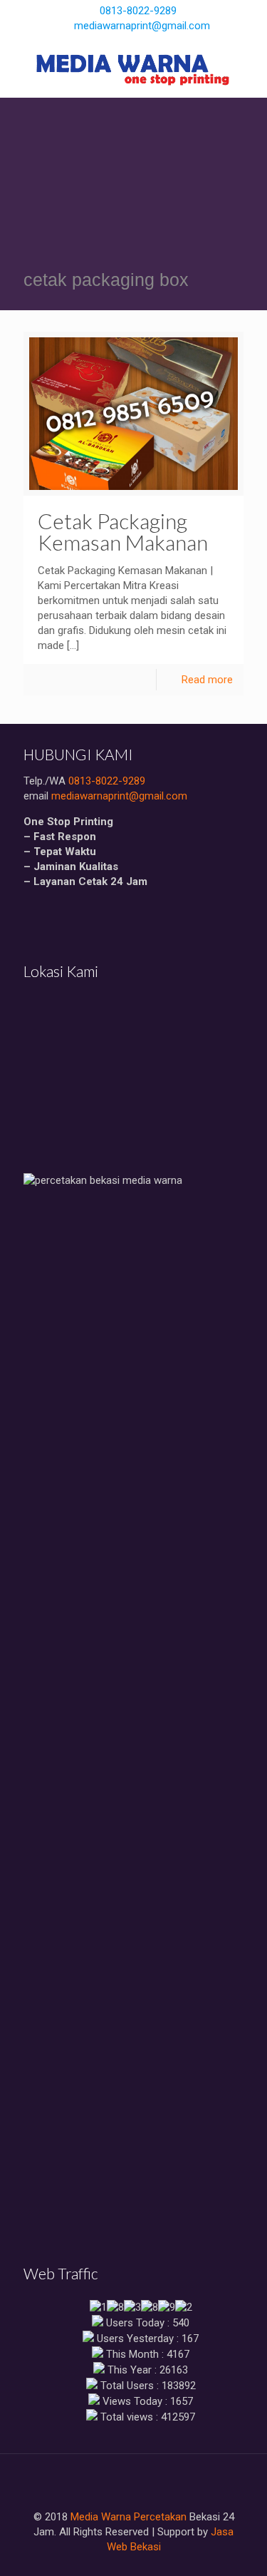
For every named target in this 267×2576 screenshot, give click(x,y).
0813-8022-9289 (138, 11)
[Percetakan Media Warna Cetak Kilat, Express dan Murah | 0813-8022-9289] (133, 69)
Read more (207, 680)
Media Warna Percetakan (129, 2517)
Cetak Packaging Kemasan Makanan (123, 531)
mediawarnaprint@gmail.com (142, 26)
